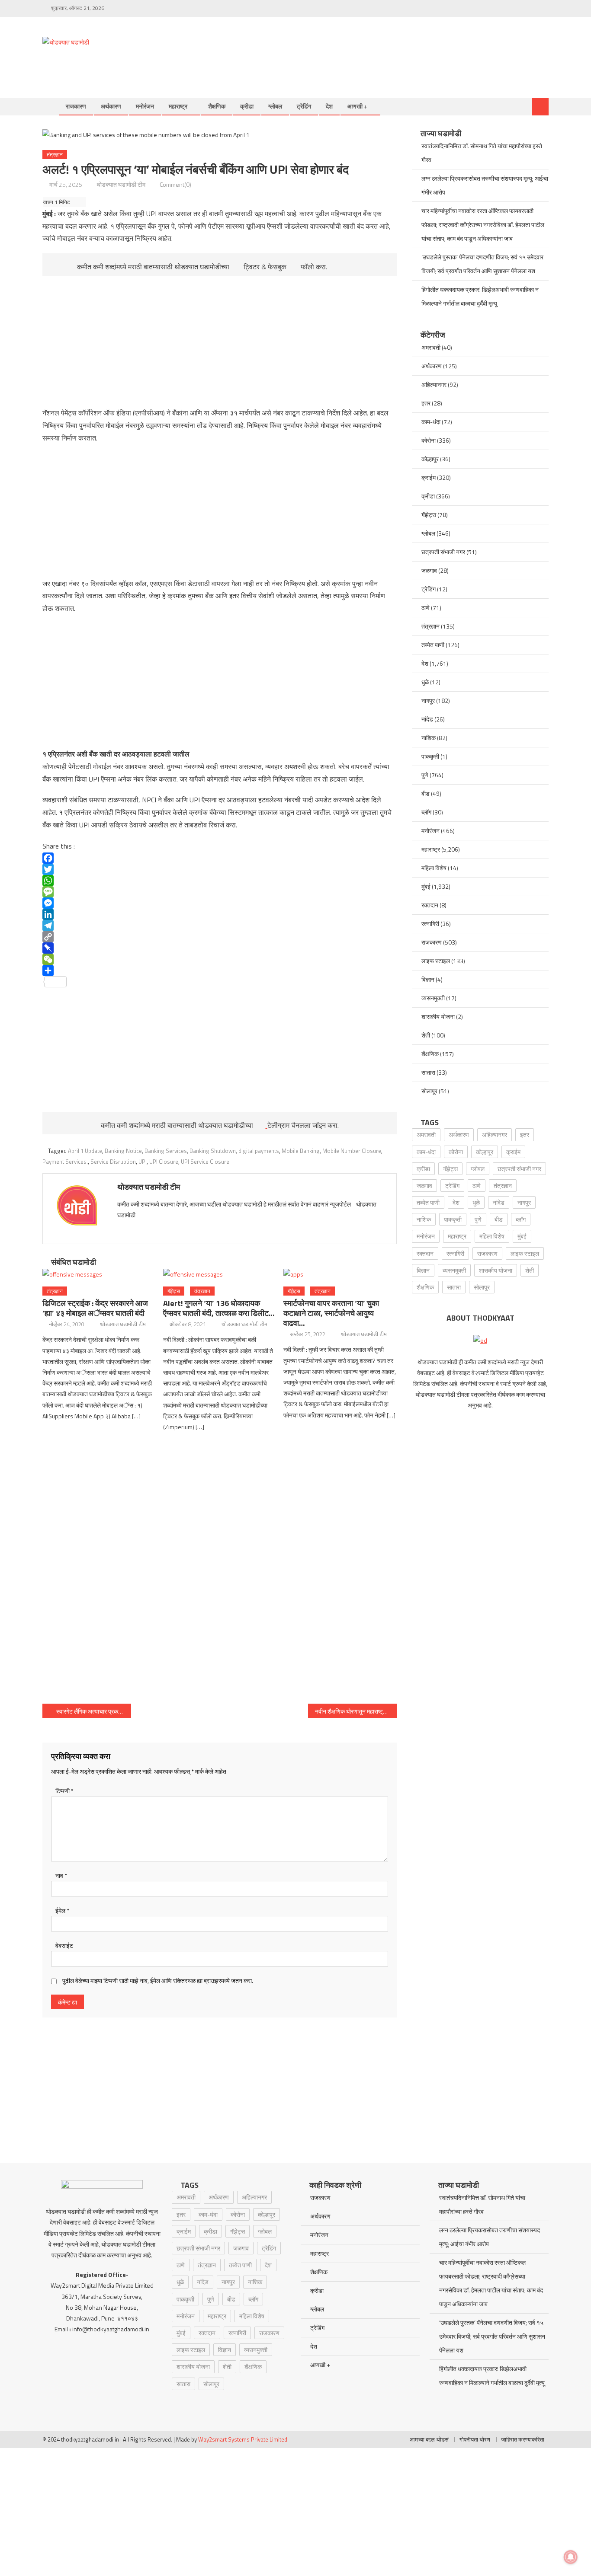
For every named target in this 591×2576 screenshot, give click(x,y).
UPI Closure (164, 1162)
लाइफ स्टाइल (436, 961)
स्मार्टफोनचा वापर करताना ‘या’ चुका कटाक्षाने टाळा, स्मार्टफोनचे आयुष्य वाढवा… (331, 1313)
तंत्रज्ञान (55, 155)
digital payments (259, 1151)
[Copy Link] (220, 937)
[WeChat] (220, 959)
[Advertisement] (391, 48)
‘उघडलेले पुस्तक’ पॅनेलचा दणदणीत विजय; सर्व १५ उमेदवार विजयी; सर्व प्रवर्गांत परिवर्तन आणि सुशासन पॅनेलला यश (482, 264)
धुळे (425, 682)
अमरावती (431, 347)
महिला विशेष (434, 868)
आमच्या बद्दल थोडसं (429, 2439)
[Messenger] (220, 903)
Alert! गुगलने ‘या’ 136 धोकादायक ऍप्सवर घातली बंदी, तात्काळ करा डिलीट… (219, 1308)
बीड (426, 793)
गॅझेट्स (174, 1291)
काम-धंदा (431, 422)
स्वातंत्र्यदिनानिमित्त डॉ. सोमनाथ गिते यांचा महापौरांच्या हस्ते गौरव (482, 153)
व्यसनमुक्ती (433, 998)
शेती (426, 1035)
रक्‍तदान (430, 905)
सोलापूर (429, 1091)
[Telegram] (220, 926)
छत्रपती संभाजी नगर (443, 552)
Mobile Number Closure (352, 1151)
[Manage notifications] (571, 2557)
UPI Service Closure (205, 1162)
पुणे (425, 775)
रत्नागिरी (430, 924)
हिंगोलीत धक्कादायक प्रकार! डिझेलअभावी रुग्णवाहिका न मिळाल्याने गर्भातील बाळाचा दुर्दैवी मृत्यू (480, 296)
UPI (143, 1162)
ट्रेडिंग (304, 106)
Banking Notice (123, 1151)
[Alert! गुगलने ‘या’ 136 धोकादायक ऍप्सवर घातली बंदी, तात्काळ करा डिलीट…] (220, 1274)
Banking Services (166, 1151)
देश (329, 106)
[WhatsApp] (220, 881)
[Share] (220, 970)
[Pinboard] (220, 948)
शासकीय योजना (438, 1017)
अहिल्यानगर (434, 385)
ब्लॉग (426, 812)
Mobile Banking (301, 1151)
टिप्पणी (64, 1791)
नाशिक (429, 738)
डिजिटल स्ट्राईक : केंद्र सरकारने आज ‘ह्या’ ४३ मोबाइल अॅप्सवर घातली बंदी (95, 1308)
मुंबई (426, 886)
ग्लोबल (275, 106)
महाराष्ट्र (178, 106)
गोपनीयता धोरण (475, 2439)
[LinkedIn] (220, 914)
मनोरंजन (145, 106)
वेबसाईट (64, 1946)
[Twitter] (220, 869)
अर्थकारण (111, 106)
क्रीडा (247, 106)
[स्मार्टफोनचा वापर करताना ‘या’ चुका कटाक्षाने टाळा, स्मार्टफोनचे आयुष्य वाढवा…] (340, 1274)
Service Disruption (113, 1162)
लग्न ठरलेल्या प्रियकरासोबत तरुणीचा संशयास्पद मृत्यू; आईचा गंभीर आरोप (485, 185)
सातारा (428, 1072)
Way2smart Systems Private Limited (243, 2439)
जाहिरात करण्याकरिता (523, 2439)
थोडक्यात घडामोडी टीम (121, 184)
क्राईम (429, 477)
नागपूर (428, 701)
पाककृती (430, 756)
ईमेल (62, 1910)
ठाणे (426, 608)
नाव (61, 1875)
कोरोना (429, 440)
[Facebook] (220, 858)
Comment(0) (175, 184)
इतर (426, 403)
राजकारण (76, 106)
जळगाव (429, 570)
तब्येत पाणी (433, 645)
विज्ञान (428, 979)
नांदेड (427, 719)
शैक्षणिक (217, 106)
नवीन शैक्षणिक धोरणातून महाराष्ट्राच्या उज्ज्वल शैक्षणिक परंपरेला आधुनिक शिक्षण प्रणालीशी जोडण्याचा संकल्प (356, 1711)
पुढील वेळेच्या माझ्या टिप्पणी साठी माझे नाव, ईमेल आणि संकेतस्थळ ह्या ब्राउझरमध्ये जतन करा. (158, 1981)
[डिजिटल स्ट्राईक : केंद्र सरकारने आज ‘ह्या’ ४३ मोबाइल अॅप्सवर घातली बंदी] (99, 1274)
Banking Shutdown (213, 1151)
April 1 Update (85, 1151)
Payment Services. (65, 1162)
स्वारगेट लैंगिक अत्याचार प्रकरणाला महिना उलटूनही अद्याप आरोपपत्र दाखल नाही (94, 1711)
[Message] (220, 892)
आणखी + (357, 106)
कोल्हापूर (430, 459)
